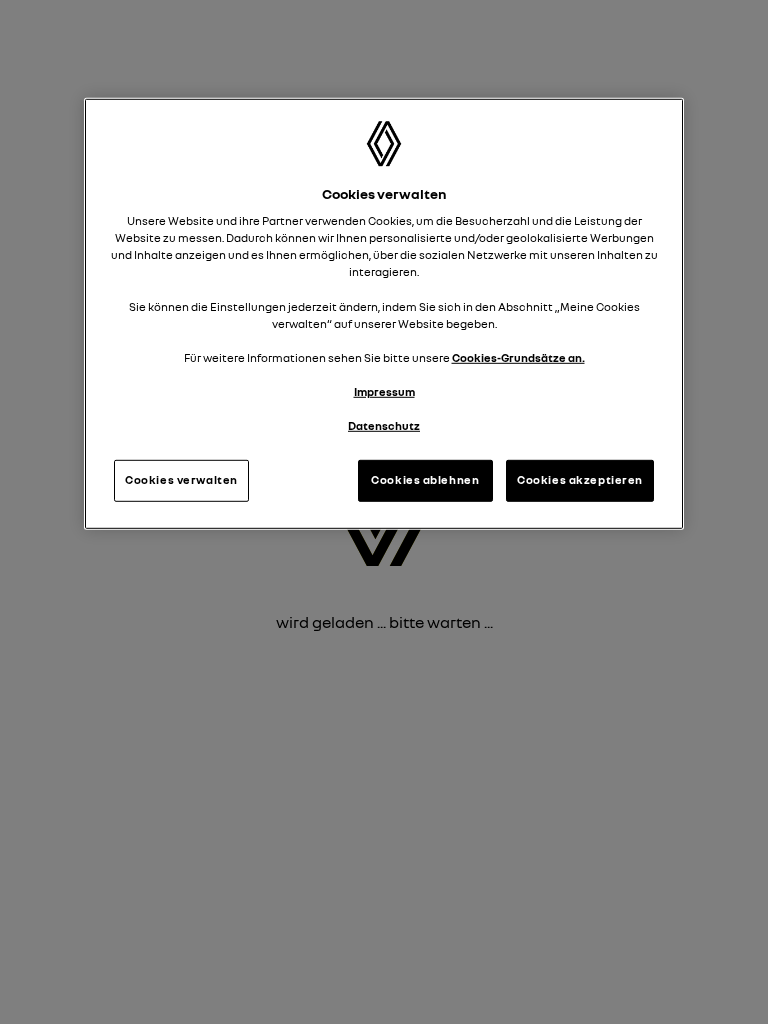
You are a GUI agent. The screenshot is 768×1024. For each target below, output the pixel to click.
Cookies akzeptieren (580, 480)
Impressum (384, 392)
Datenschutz (384, 426)
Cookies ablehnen (425, 480)
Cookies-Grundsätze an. (518, 357)
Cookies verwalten (181, 480)
